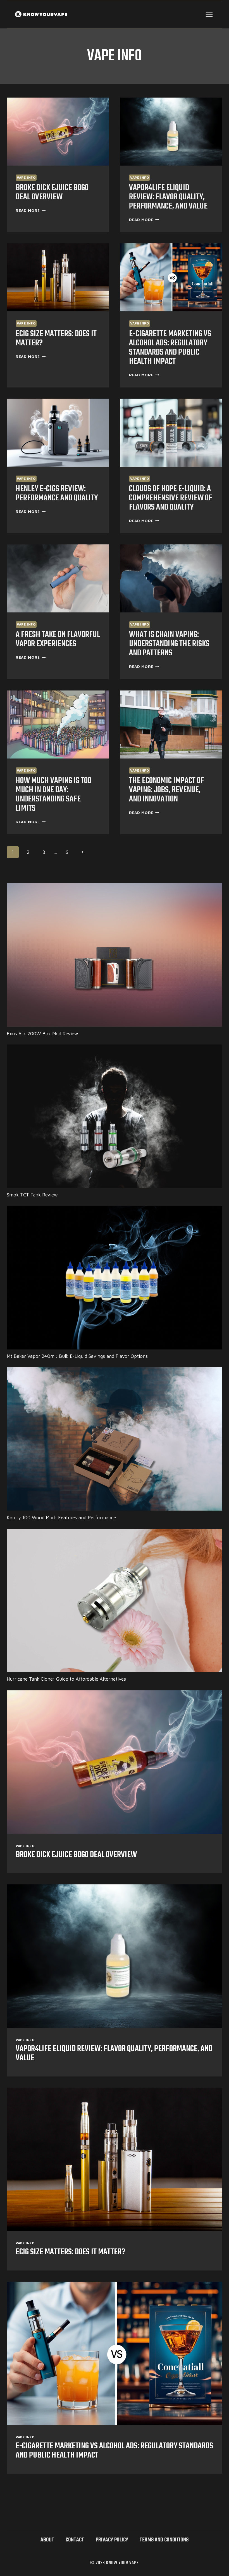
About (47, 2540)
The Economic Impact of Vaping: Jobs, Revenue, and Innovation (167, 790)
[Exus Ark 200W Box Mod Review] (115, 955)
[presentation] (58, 132)
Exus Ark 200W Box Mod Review (42, 1034)
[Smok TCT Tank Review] (115, 1116)
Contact (75, 2540)
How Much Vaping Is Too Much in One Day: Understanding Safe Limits (53, 795)
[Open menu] (209, 14)
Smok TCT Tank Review (32, 1195)
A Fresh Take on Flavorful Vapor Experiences (58, 639)
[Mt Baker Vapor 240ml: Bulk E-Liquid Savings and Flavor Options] (115, 1278)
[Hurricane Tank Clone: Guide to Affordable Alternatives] (115, 1600)
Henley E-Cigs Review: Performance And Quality (57, 494)
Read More (31, 210)
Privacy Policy (112, 2540)
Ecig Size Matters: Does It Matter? (56, 339)
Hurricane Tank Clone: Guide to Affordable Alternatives (66, 1679)
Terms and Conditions (164, 2540)
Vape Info (26, 177)
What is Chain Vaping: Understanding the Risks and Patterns (169, 644)
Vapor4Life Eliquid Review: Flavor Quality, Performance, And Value (168, 197)
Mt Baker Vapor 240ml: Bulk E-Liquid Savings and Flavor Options (77, 1356)
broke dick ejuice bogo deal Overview (52, 192)
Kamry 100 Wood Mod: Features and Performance (61, 1518)
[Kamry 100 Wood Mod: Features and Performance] (115, 1439)
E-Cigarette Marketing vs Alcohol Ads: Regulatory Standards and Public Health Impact (170, 348)
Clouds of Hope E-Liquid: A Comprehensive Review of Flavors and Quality (171, 498)
